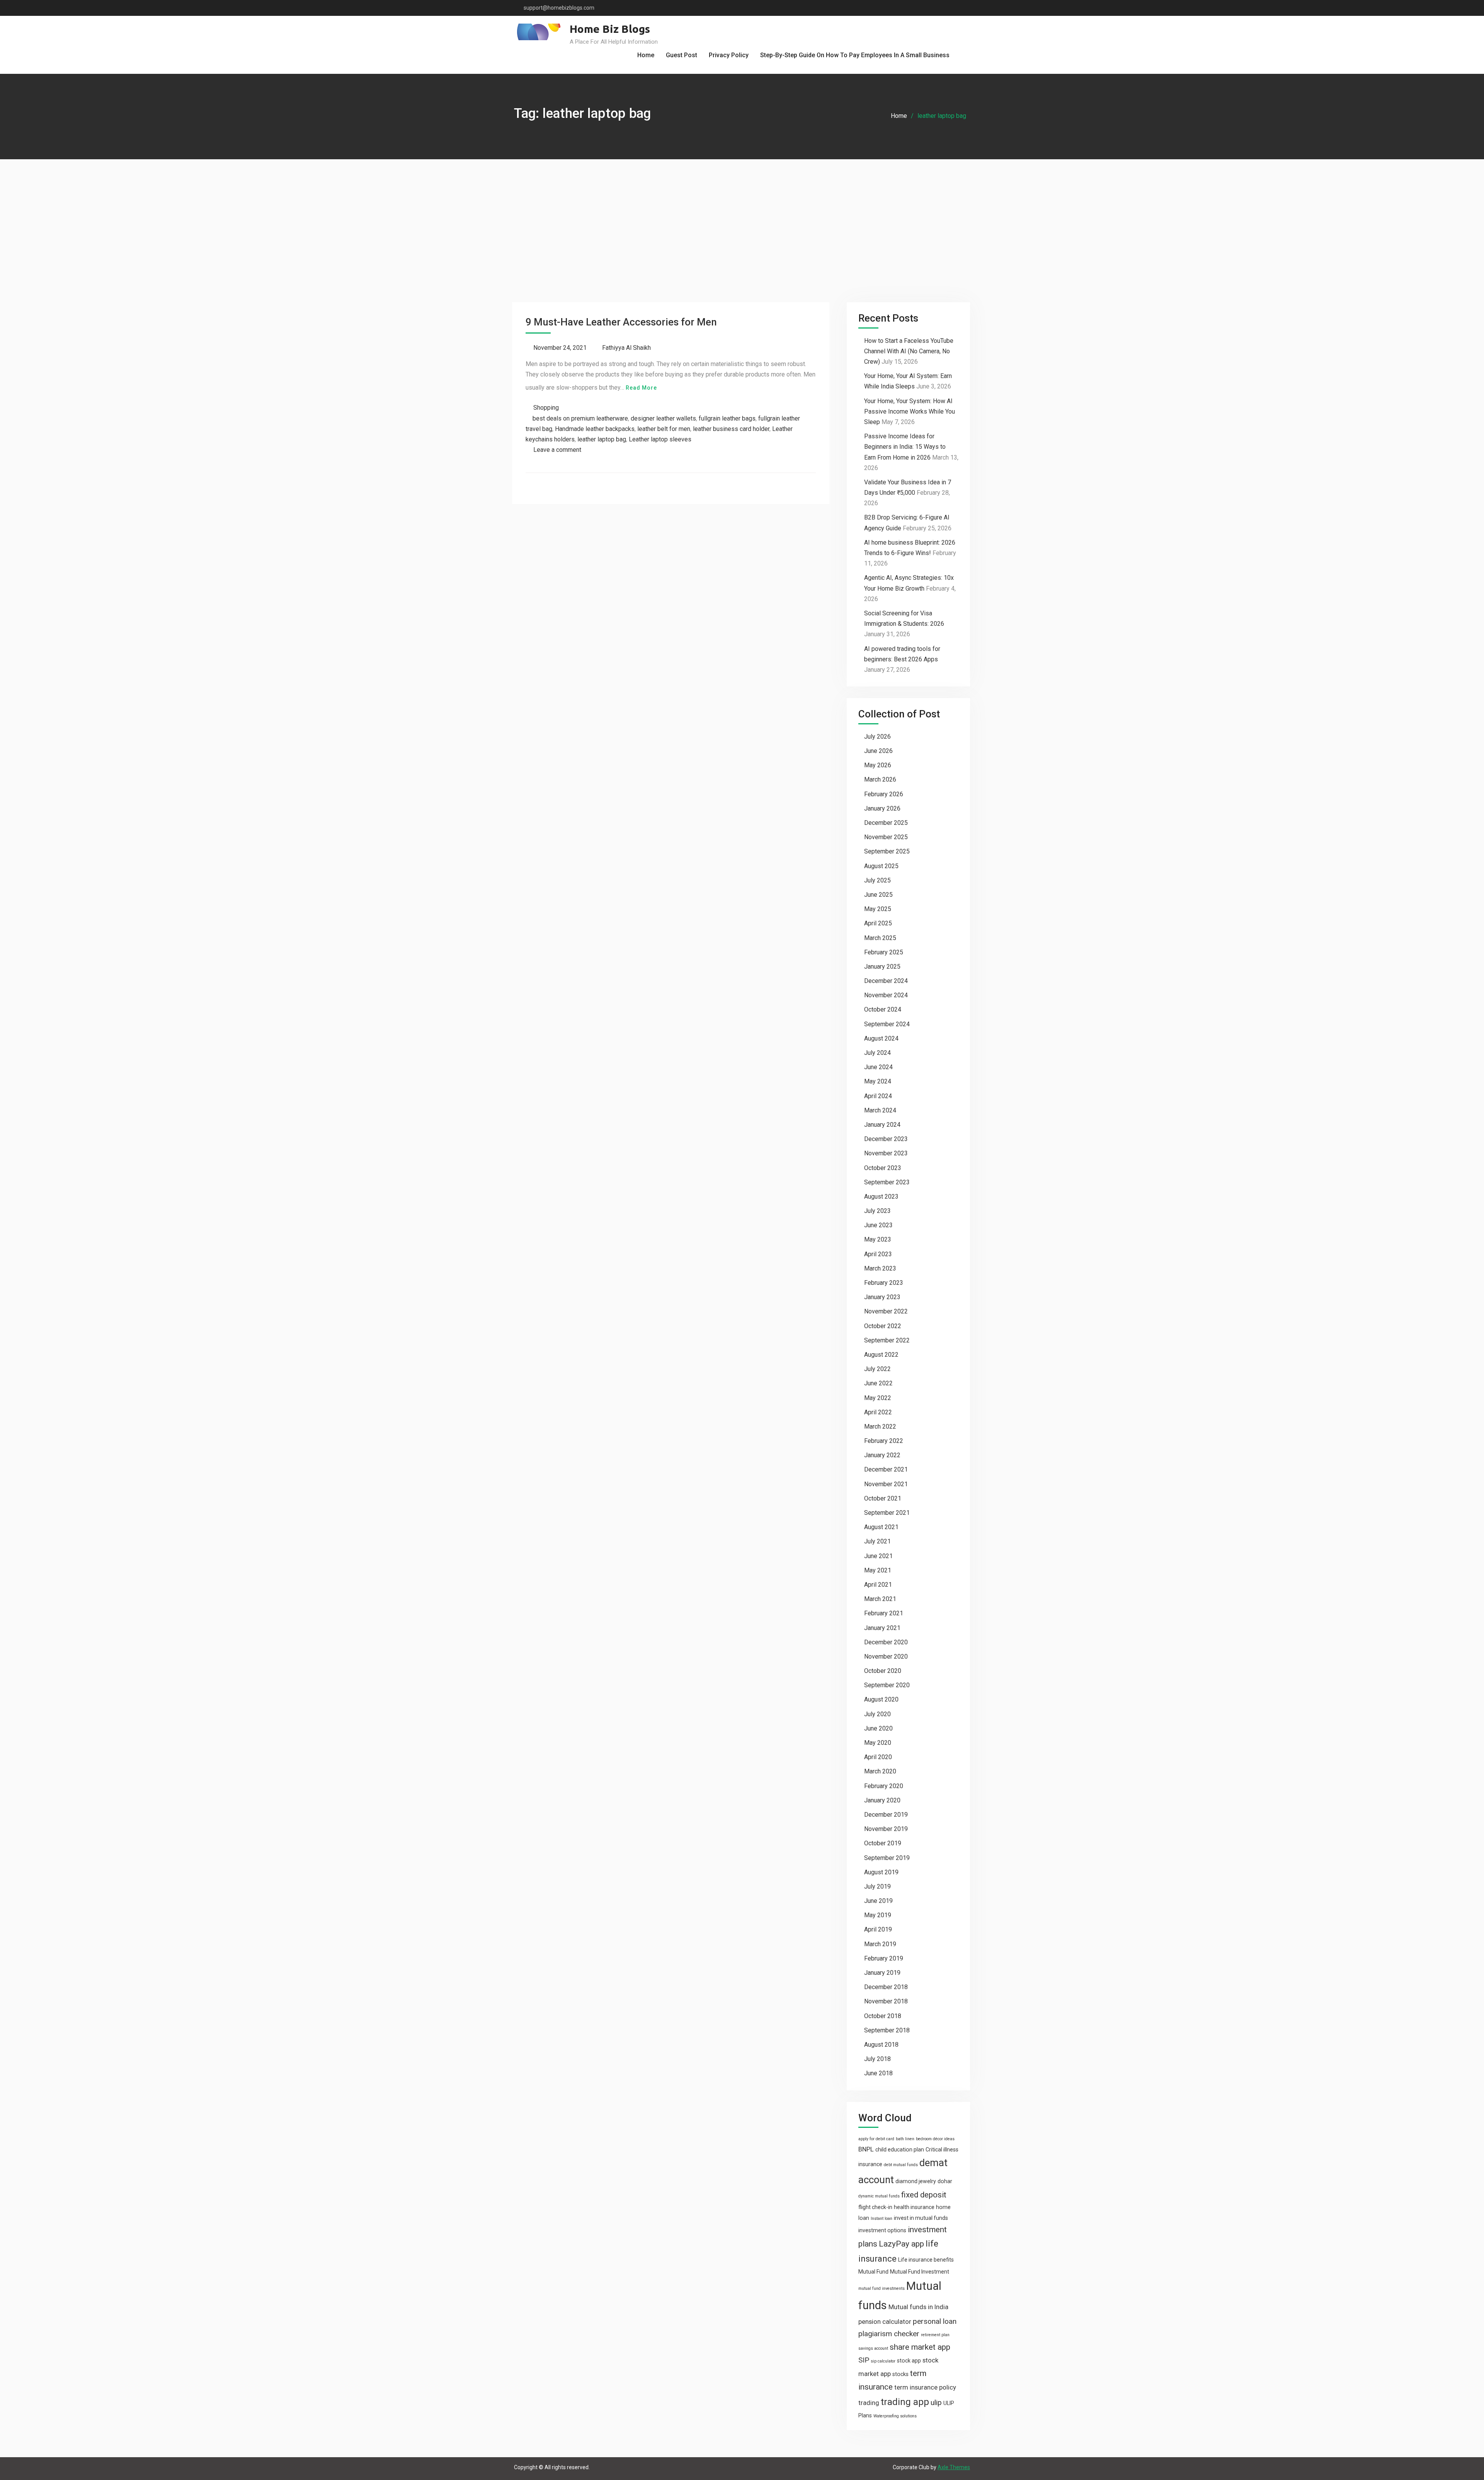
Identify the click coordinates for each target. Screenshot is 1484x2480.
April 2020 (878, 1757)
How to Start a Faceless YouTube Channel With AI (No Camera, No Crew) (909, 351)
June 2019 (878, 1901)
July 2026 (877, 737)
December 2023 (886, 1139)
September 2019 (887, 1858)
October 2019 (883, 1843)
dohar (945, 2181)
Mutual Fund (873, 2272)
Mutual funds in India (918, 2307)
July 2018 (877, 2059)
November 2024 (886, 995)
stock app (909, 2361)
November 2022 (886, 1311)
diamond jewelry (916, 2181)
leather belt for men (664, 429)
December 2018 (886, 1987)
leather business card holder (731, 429)
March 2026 (880, 779)
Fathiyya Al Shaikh (626, 348)
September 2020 (887, 1685)
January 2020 (882, 1800)
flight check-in (875, 2207)
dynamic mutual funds (879, 2196)
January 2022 (882, 1455)
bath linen (905, 2139)
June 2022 (878, 1383)
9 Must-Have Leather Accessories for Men (621, 322)
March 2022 (880, 1427)
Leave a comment (557, 450)
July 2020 (877, 1714)
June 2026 (878, 751)
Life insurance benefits (926, 2260)
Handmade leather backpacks (595, 429)
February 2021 (884, 1613)
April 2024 (878, 1096)
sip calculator (883, 2361)
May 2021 (878, 1570)
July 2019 (877, 1886)
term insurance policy (925, 2387)
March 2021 (880, 1599)
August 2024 (881, 1038)
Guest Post (682, 55)
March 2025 (880, 938)
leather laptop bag (602, 439)
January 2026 (882, 808)
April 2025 (878, 923)
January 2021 (882, 1628)
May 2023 (878, 1239)
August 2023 (881, 1197)
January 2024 (882, 1125)
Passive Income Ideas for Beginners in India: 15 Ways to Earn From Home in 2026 (905, 447)
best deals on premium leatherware (580, 418)
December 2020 (886, 1642)
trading (869, 2403)
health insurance (914, 2207)
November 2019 (886, 1829)
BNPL (866, 2149)
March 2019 (880, 1944)
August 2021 (881, 1527)
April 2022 (878, 1412)
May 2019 (878, 1915)
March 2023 (880, 1268)
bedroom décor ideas (935, 2139)
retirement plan (935, 2335)
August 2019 (881, 1872)
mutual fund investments (882, 2288)
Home (646, 55)
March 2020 (880, 1771)
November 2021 (886, 1484)
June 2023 (878, 1225)
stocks (900, 2374)
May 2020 (878, 1743)
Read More (641, 388)
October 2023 (883, 1168)
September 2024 (887, 1024)
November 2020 (886, 1656)
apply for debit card (876, 2139)
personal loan (935, 2321)
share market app (920, 2347)
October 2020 (883, 1671)
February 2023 (884, 1283)
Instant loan (882, 2219)
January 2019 (882, 1973)
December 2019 (886, 1815)
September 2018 (887, 2030)
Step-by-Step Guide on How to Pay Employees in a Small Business (855, 55)
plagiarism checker (889, 2334)
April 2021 (878, 1585)
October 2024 (883, 1009)
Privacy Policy (729, 55)
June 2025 (878, 895)
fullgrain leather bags (727, 418)
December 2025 (886, 823)
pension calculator (885, 2322)
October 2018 (883, 2016)
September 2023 (887, 1182)
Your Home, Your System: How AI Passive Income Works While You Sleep (910, 411)
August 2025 (881, 866)
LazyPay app (901, 2244)
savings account (873, 2348)
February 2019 (884, 1958)
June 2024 (878, 1067)
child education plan (900, 2150)
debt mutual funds (901, 2165)
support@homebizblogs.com (559, 8)
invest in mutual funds (921, 2218)
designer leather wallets (663, 418)
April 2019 (878, 1929)
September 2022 (887, 1340)
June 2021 (878, 1556)
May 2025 (878, 909)
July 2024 (877, 1053)
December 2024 (886, 981)
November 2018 (886, 2001)
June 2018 (878, 2073)
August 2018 (881, 2045)
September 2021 (887, 1513)
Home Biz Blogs (610, 29)
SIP (864, 2360)
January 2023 (882, 1297)
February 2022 (884, 1441)
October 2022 (883, 1326)
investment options (882, 2230)
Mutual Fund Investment (920, 2272)
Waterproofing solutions (895, 2416)
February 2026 (884, 794)
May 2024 (878, 1081)
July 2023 (877, 1211)
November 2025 (886, 837)
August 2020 (881, 1699)
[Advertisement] (742, 217)
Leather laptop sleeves (660, 439)
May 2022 (878, 1398)
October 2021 (883, 1498)
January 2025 (882, 967)
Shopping (546, 408)
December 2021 (886, 1469)
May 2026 (878, 765)
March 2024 (880, 1110)
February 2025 (884, 952)
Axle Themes (954, 2467)
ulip (936, 2402)
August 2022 (881, 1355)
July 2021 (877, 1541)
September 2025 (887, 851)
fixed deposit (924, 2195)
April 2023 (878, 1254)
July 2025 (877, 880)
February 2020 (884, 1786)
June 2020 (878, 1728)
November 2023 (886, 1153)
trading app (905, 2402)
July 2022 (877, 1369)
